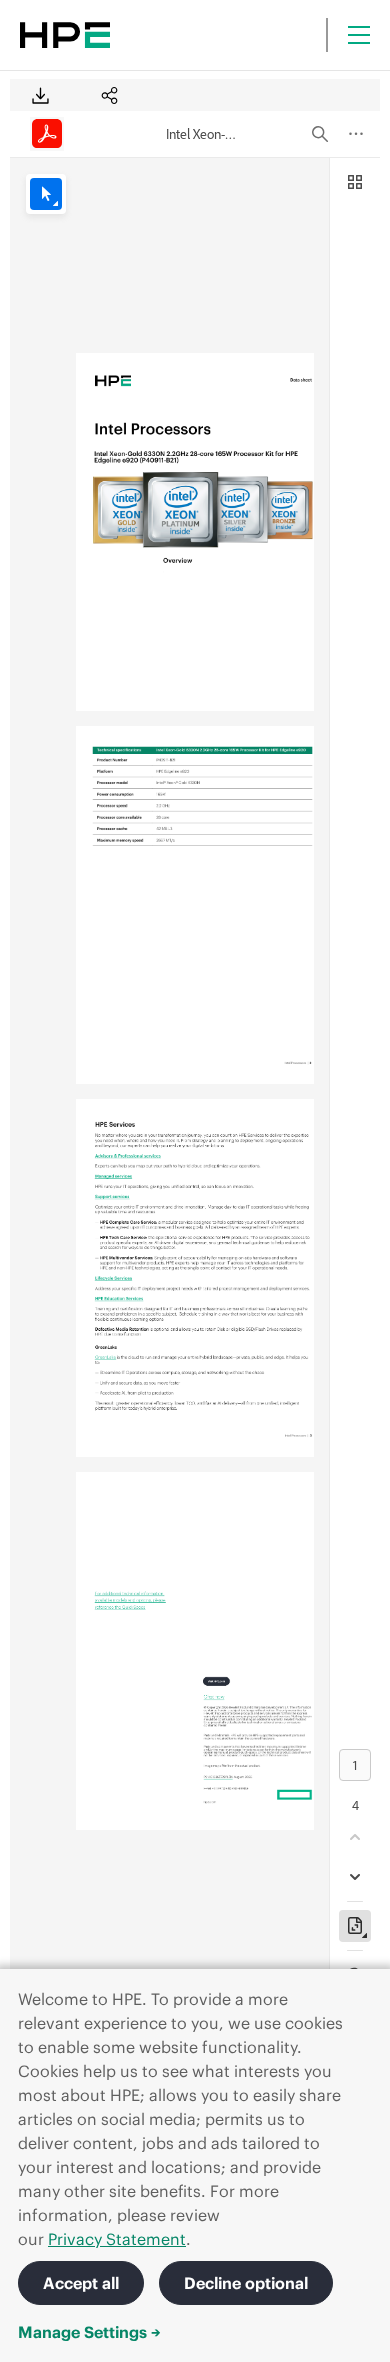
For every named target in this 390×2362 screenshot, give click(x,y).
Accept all (81, 2283)
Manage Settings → (89, 2332)
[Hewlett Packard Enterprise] (65, 35)
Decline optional (246, 2283)
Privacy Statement (117, 2239)
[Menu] (359, 35)
